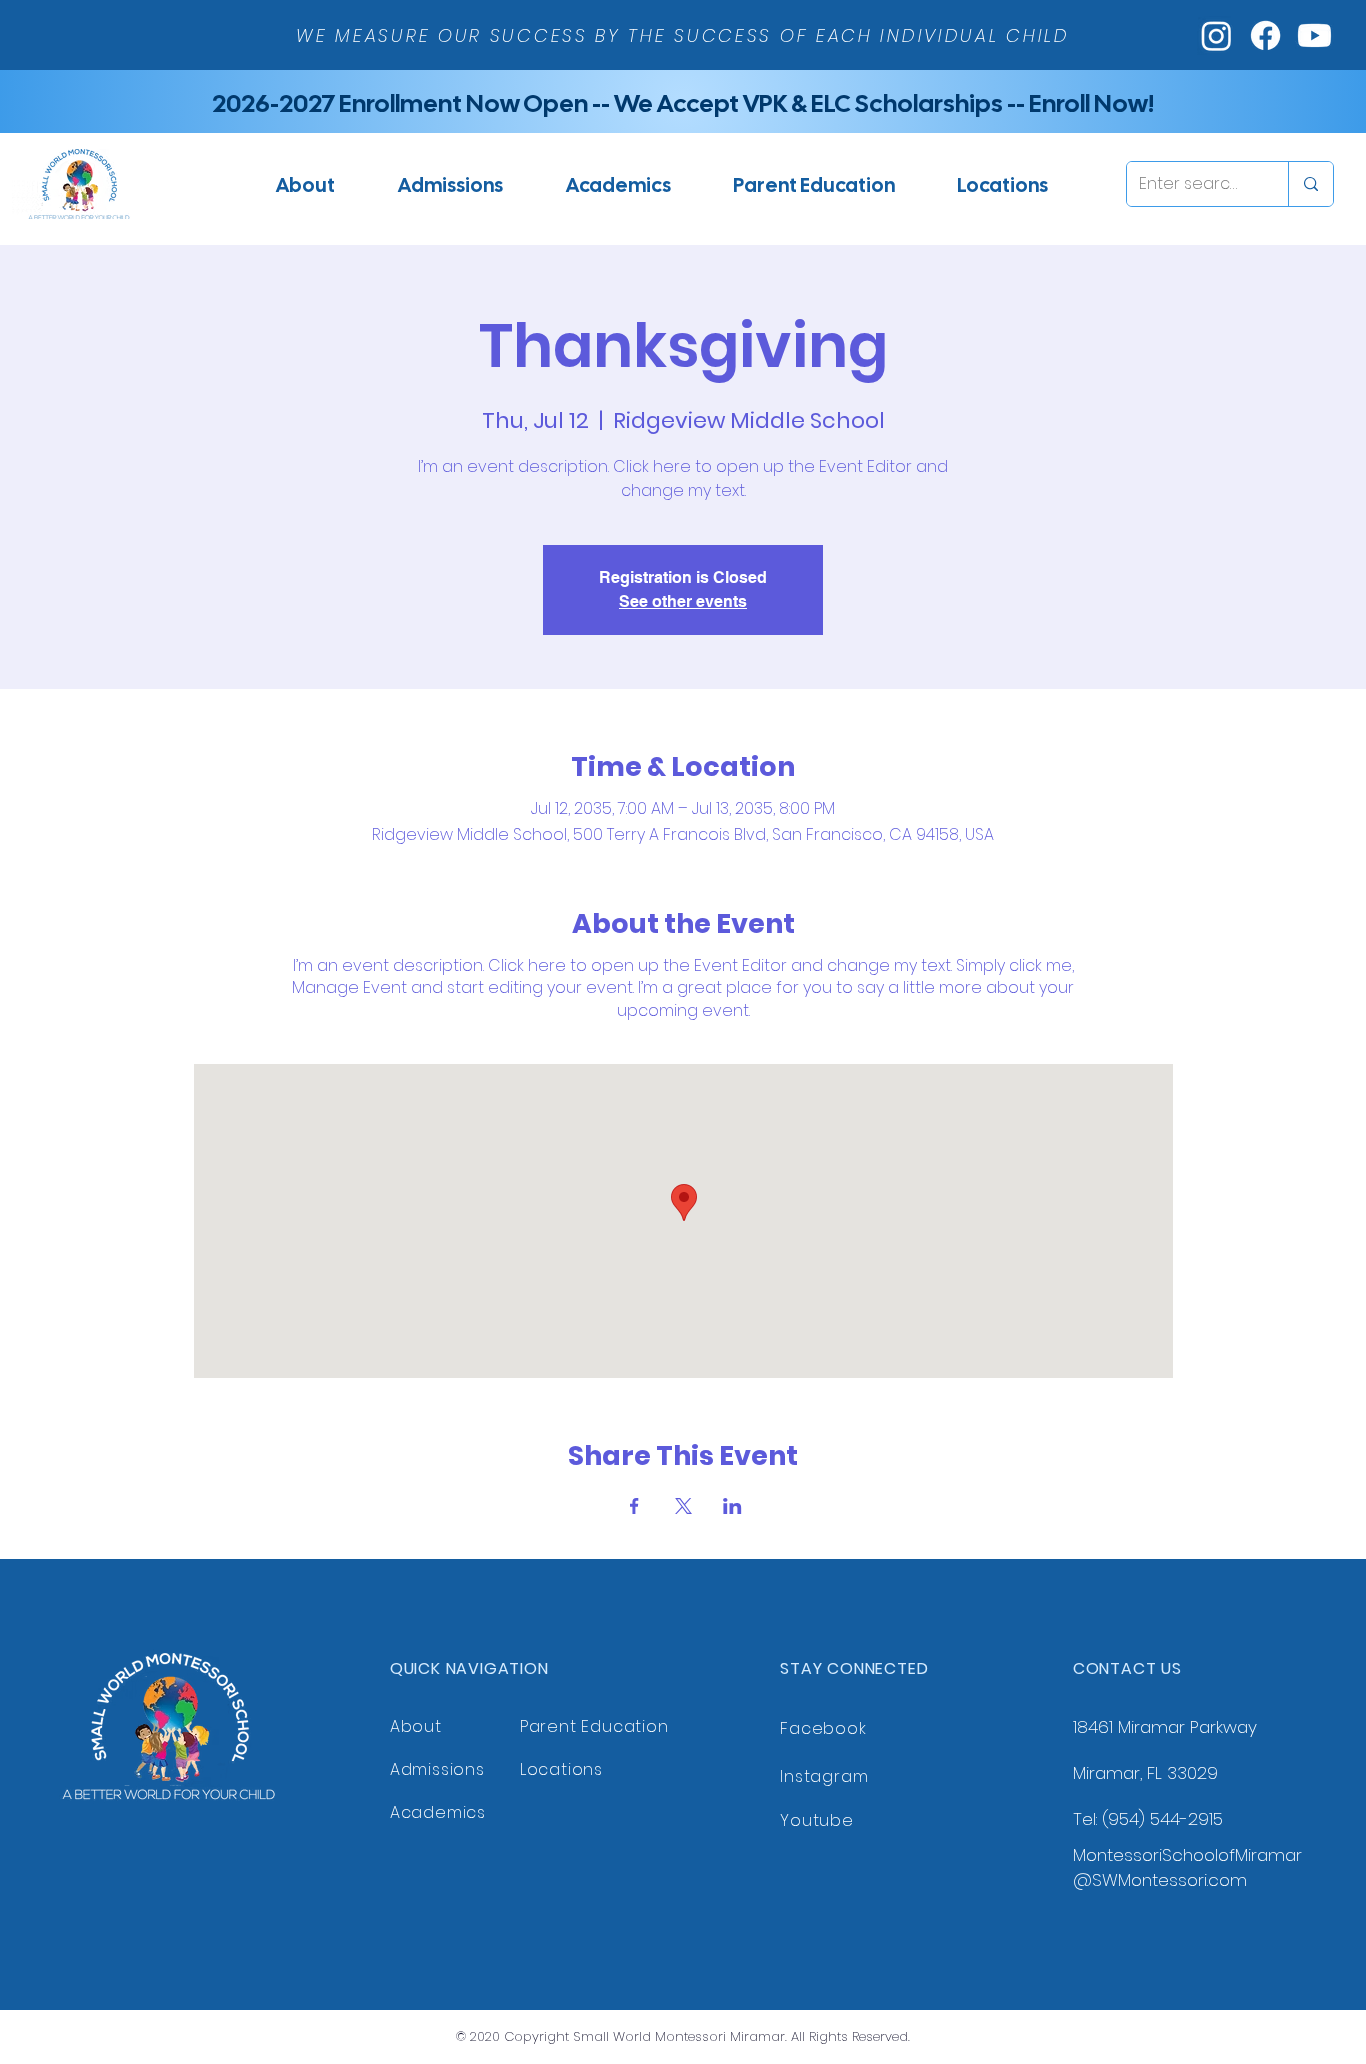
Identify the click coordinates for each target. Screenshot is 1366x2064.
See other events (683, 601)
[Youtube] (1314, 35)
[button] (450, 184)
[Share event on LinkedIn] (732, 1506)
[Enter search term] (1310, 184)
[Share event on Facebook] (634, 1506)
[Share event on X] (683, 1506)
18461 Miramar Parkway (1165, 1727)
